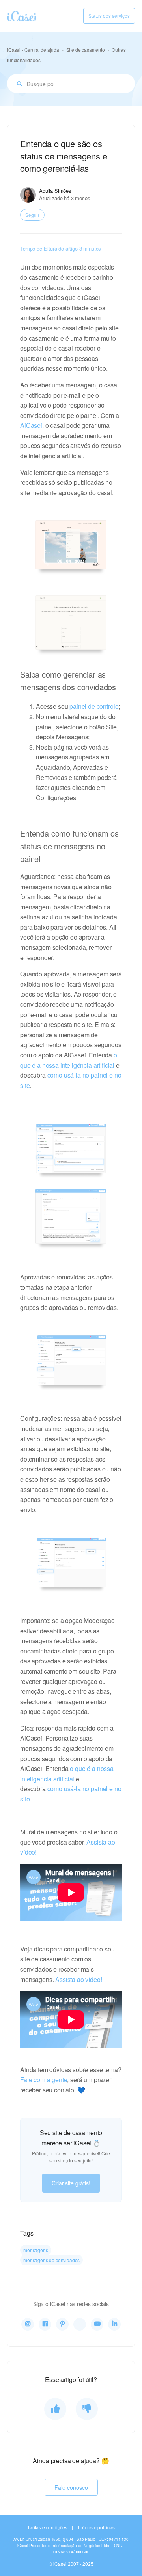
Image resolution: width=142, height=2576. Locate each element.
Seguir (32, 215)
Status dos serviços (109, 16)
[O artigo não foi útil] (87, 2409)
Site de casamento (86, 50)
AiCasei (31, 425)
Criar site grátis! (71, 2183)
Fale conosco (71, 2487)
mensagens (36, 2250)
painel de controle (94, 706)
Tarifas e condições (47, 2527)
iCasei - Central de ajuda (33, 50)
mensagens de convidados (51, 2260)
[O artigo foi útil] (55, 2409)
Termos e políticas (96, 2527)
